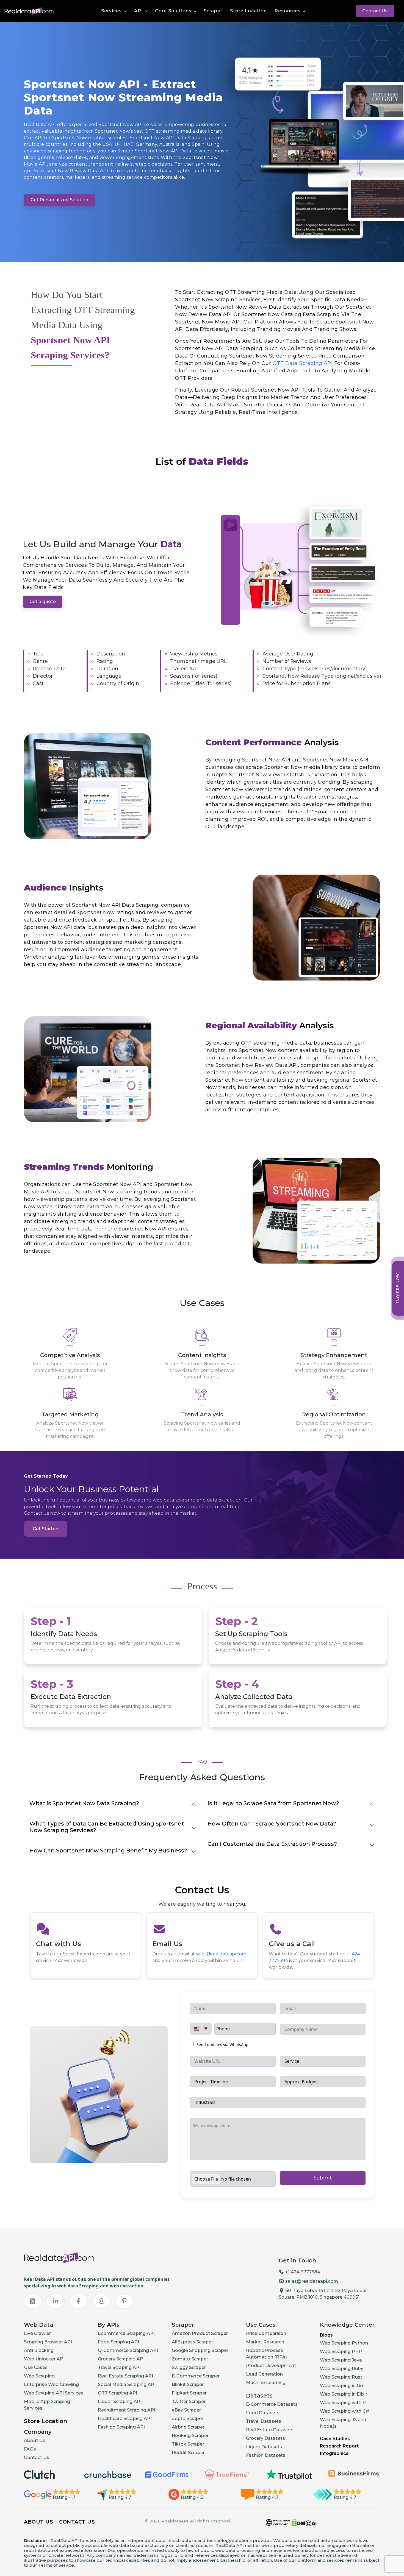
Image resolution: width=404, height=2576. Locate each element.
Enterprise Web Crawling (51, 2384)
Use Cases (36, 2367)
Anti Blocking (39, 2350)
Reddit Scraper (188, 2453)
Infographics (334, 2453)
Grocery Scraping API (121, 2359)
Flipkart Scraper (189, 2393)
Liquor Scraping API (120, 2401)
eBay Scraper (186, 2410)
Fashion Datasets (266, 2455)
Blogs (326, 2335)
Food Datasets (263, 2413)
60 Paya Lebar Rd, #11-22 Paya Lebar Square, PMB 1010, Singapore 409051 (323, 2294)
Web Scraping (39, 2376)
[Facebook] (79, 2301)
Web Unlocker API (44, 2359)
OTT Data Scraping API (303, 363)
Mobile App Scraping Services (47, 2405)
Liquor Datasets (264, 2447)
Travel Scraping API (119, 2367)
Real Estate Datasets (270, 2430)
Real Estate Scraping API (125, 2376)
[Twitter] (33, 2301)
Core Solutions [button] (173, 11)
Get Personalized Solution (59, 200)
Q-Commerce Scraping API (128, 2350)
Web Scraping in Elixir (344, 2394)
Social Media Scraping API (127, 2384)
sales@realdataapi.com (221, 1954)
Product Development (271, 2366)
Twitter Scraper (189, 2401)
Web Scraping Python (344, 2343)
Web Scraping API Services (54, 2393)
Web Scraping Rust (341, 2377)
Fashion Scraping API (121, 2427)
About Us (34, 2440)
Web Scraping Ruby (342, 2369)
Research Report (339, 2446)
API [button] (139, 11)
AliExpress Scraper (192, 2342)
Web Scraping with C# (344, 2411)
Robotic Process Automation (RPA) (266, 2354)
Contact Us (375, 11)
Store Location (248, 11)
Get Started (46, 1529)
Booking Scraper (190, 2436)
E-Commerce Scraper (196, 2376)
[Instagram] (102, 2301)
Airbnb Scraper (188, 2427)
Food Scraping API (118, 2342)
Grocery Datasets (265, 2438)
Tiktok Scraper (188, 2444)
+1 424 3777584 (302, 2272)
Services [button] (111, 11)
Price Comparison (266, 2333)
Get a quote (43, 602)
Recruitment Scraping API (127, 2410)
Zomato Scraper (190, 2359)
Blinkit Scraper (188, 2384)
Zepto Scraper (188, 2419)
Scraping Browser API (48, 2342)
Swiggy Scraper (189, 2367)
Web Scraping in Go (341, 2386)
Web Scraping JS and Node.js (343, 2423)
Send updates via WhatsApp (222, 2045)
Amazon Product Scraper (200, 2333)
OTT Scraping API (117, 2393)
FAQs (30, 2449)
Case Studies (335, 2439)
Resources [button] (288, 11)
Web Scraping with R (343, 2403)
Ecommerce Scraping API (126, 2333)
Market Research (265, 2342)
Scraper (213, 11)
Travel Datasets (264, 2421)
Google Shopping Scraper (200, 2350)
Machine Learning (266, 2383)
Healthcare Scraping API (125, 2419)
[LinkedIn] (56, 2301)
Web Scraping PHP (341, 2352)
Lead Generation (264, 2374)
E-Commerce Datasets (272, 2404)
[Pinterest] (124, 2301)
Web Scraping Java (341, 2360)
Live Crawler (37, 2333)
